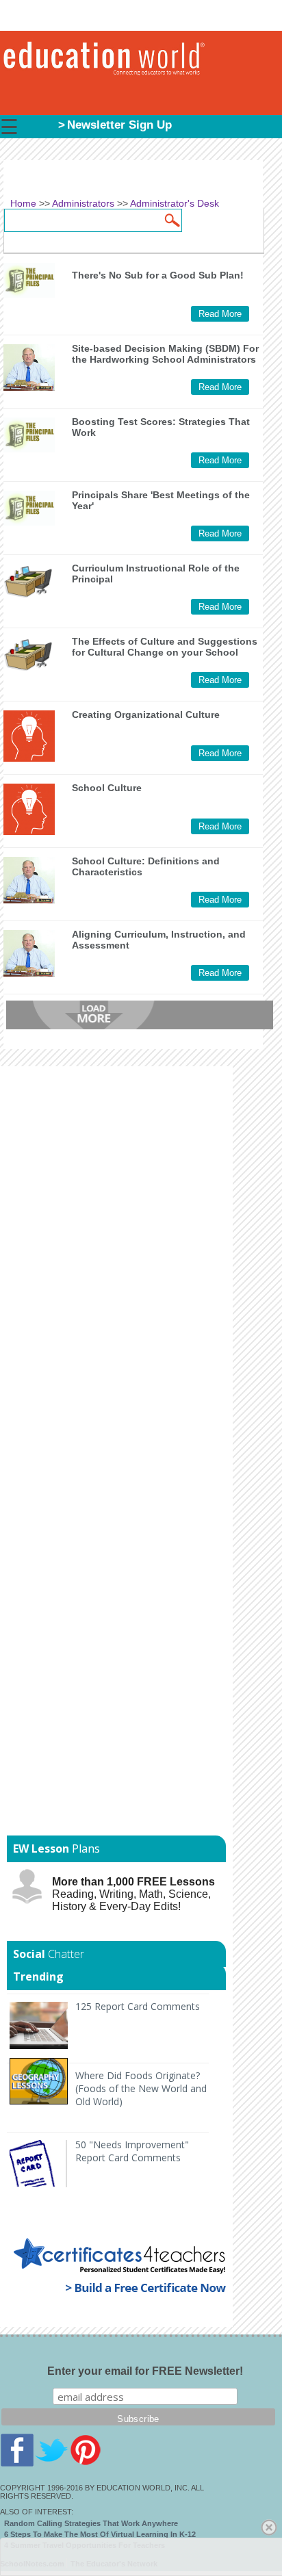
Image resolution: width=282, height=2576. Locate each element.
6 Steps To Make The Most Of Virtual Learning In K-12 (100, 2534)
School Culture (107, 788)
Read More (220, 314)
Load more (140, 1015)
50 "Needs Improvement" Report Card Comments (132, 2151)
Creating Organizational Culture (146, 714)
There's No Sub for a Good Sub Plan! (158, 275)
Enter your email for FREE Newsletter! (145, 2371)
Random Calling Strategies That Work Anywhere (91, 2523)
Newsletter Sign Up (119, 125)
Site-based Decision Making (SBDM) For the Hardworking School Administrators (165, 354)
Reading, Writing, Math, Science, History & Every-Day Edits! (133, 1894)
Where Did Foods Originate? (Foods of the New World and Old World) (141, 2088)
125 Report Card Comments (138, 2006)
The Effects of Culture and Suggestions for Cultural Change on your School (165, 647)
